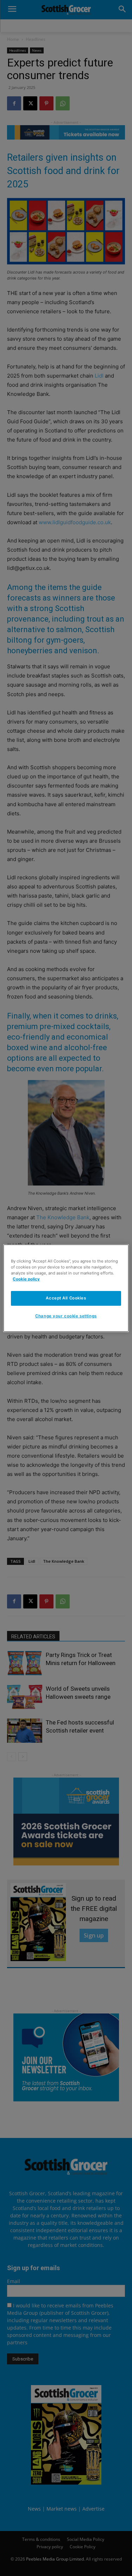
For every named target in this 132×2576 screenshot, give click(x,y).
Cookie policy (26, 1279)
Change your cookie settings (66, 1316)
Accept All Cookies (66, 1298)
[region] (66, 1288)
